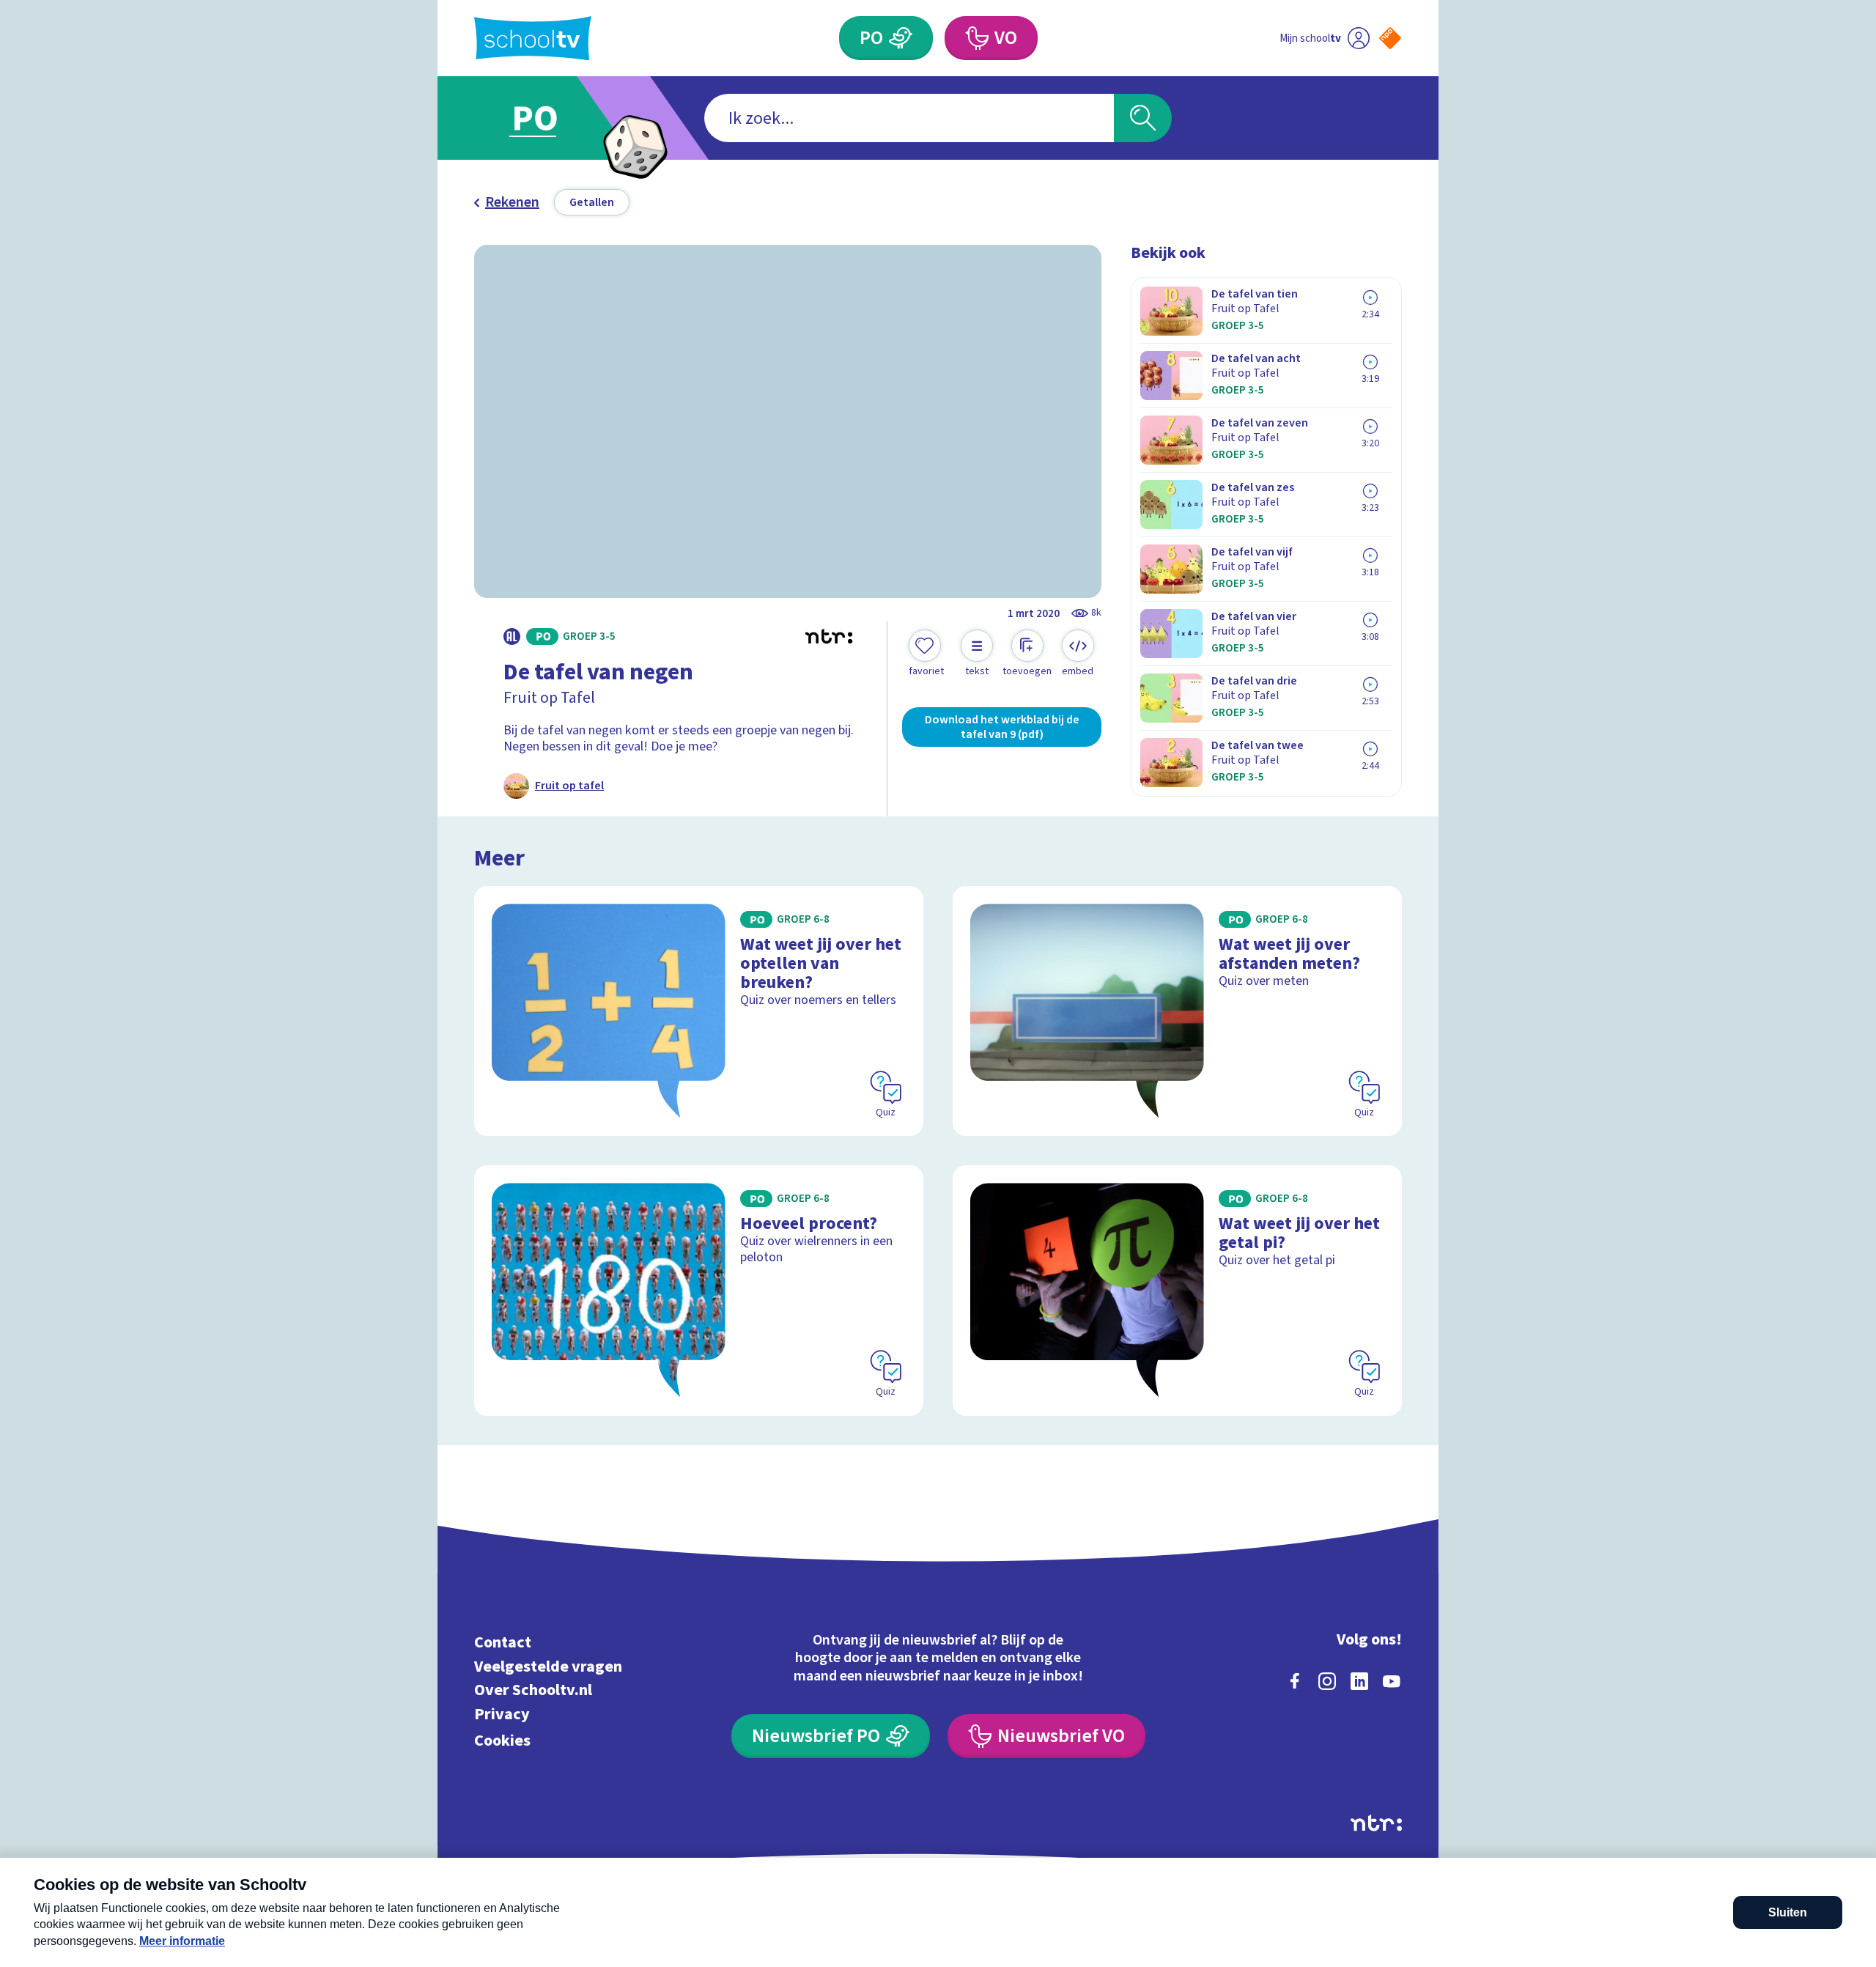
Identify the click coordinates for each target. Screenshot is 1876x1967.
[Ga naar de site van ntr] (1376, 1823)
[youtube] (1392, 1681)
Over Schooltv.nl (533, 1690)
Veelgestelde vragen (548, 1666)
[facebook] (1295, 1681)
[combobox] (909, 118)
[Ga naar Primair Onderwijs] (547, 118)
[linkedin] (1359, 1681)
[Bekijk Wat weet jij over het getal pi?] (1177, 1290)
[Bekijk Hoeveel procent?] (699, 1290)
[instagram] (1327, 1681)
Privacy (502, 1715)
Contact (503, 1643)
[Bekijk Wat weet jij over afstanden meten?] (1177, 1011)
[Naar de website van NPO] (1390, 38)
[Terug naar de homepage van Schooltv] (533, 38)
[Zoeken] (1143, 118)
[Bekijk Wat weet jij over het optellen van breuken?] (699, 1011)
